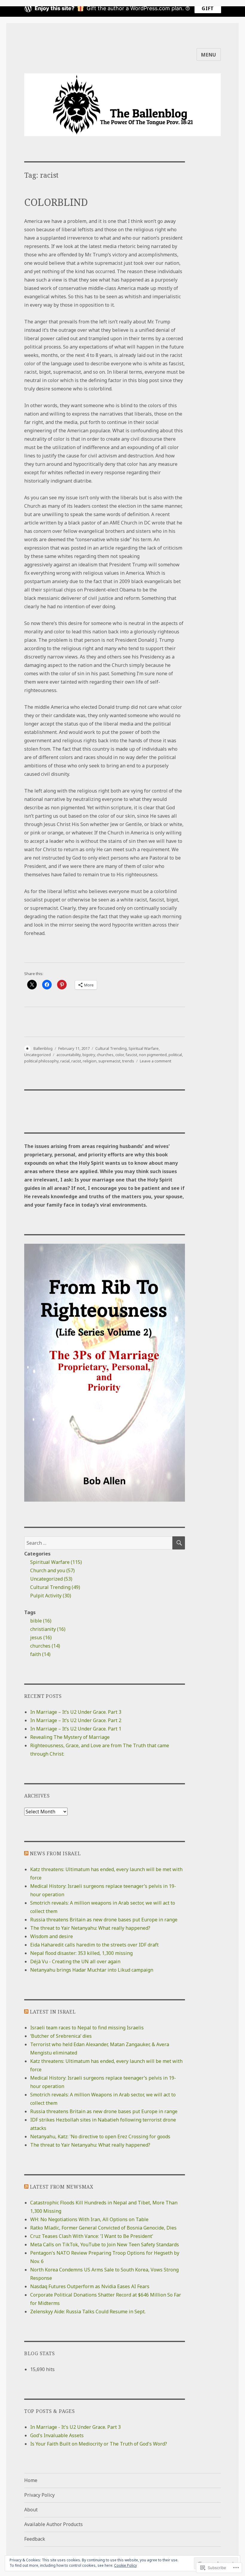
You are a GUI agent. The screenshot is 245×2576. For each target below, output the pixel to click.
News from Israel (55, 1853)
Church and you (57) (52, 1570)
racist (76, 1061)
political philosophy (41, 1061)
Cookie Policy (125, 2565)
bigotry (89, 1055)
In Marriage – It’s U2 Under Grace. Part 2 (76, 1720)
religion (90, 1061)
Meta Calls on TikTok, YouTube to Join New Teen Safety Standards (105, 2245)
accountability (69, 1055)
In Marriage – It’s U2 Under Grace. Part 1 (76, 1729)
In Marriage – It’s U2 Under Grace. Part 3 (76, 1712)
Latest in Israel (53, 2012)
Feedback (35, 2539)
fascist (131, 1055)
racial (65, 1061)
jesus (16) (41, 1637)
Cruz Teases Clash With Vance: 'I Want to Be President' (92, 2236)
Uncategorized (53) (51, 1579)
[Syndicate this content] (26, 1853)
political (175, 1055)
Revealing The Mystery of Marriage (70, 1737)
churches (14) (45, 1646)
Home (31, 2480)
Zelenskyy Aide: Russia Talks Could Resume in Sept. (88, 2312)
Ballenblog (43, 1048)
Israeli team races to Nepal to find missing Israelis (87, 2028)
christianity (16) (48, 1629)
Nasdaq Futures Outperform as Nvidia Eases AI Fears (90, 2286)
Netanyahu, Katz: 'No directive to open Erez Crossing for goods (100, 2136)
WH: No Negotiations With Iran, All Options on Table (89, 2219)
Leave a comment (156, 1061)
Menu (209, 55)
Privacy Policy (39, 2495)
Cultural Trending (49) (55, 1587)
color (120, 1055)
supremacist (109, 1061)
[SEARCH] (179, 1543)
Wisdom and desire (52, 1936)
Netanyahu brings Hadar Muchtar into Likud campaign (92, 1970)
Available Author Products (53, 2524)
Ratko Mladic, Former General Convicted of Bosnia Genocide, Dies (103, 2228)
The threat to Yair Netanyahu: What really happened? (90, 1928)
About (31, 2510)
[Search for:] (98, 1543)
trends (128, 1061)
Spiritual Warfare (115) (56, 1562)
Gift (208, 8)
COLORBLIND (56, 202)
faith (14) (40, 1654)
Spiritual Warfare (144, 1048)
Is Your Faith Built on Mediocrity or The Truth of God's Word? (99, 2444)
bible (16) (41, 1621)
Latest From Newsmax (62, 2187)
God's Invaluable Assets (57, 2435)
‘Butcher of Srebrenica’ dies (61, 2036)
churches (105, 1055)
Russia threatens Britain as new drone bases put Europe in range (104, 1920)
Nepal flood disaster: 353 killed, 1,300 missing (81, 1953)
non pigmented (153, 1055)
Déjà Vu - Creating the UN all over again (75, 1961)
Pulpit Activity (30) (51, 1596)
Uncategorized (37, 1055)
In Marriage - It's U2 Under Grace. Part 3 (75, 2427)
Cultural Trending (111, 1048)
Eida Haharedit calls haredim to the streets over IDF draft (94, 1945)
